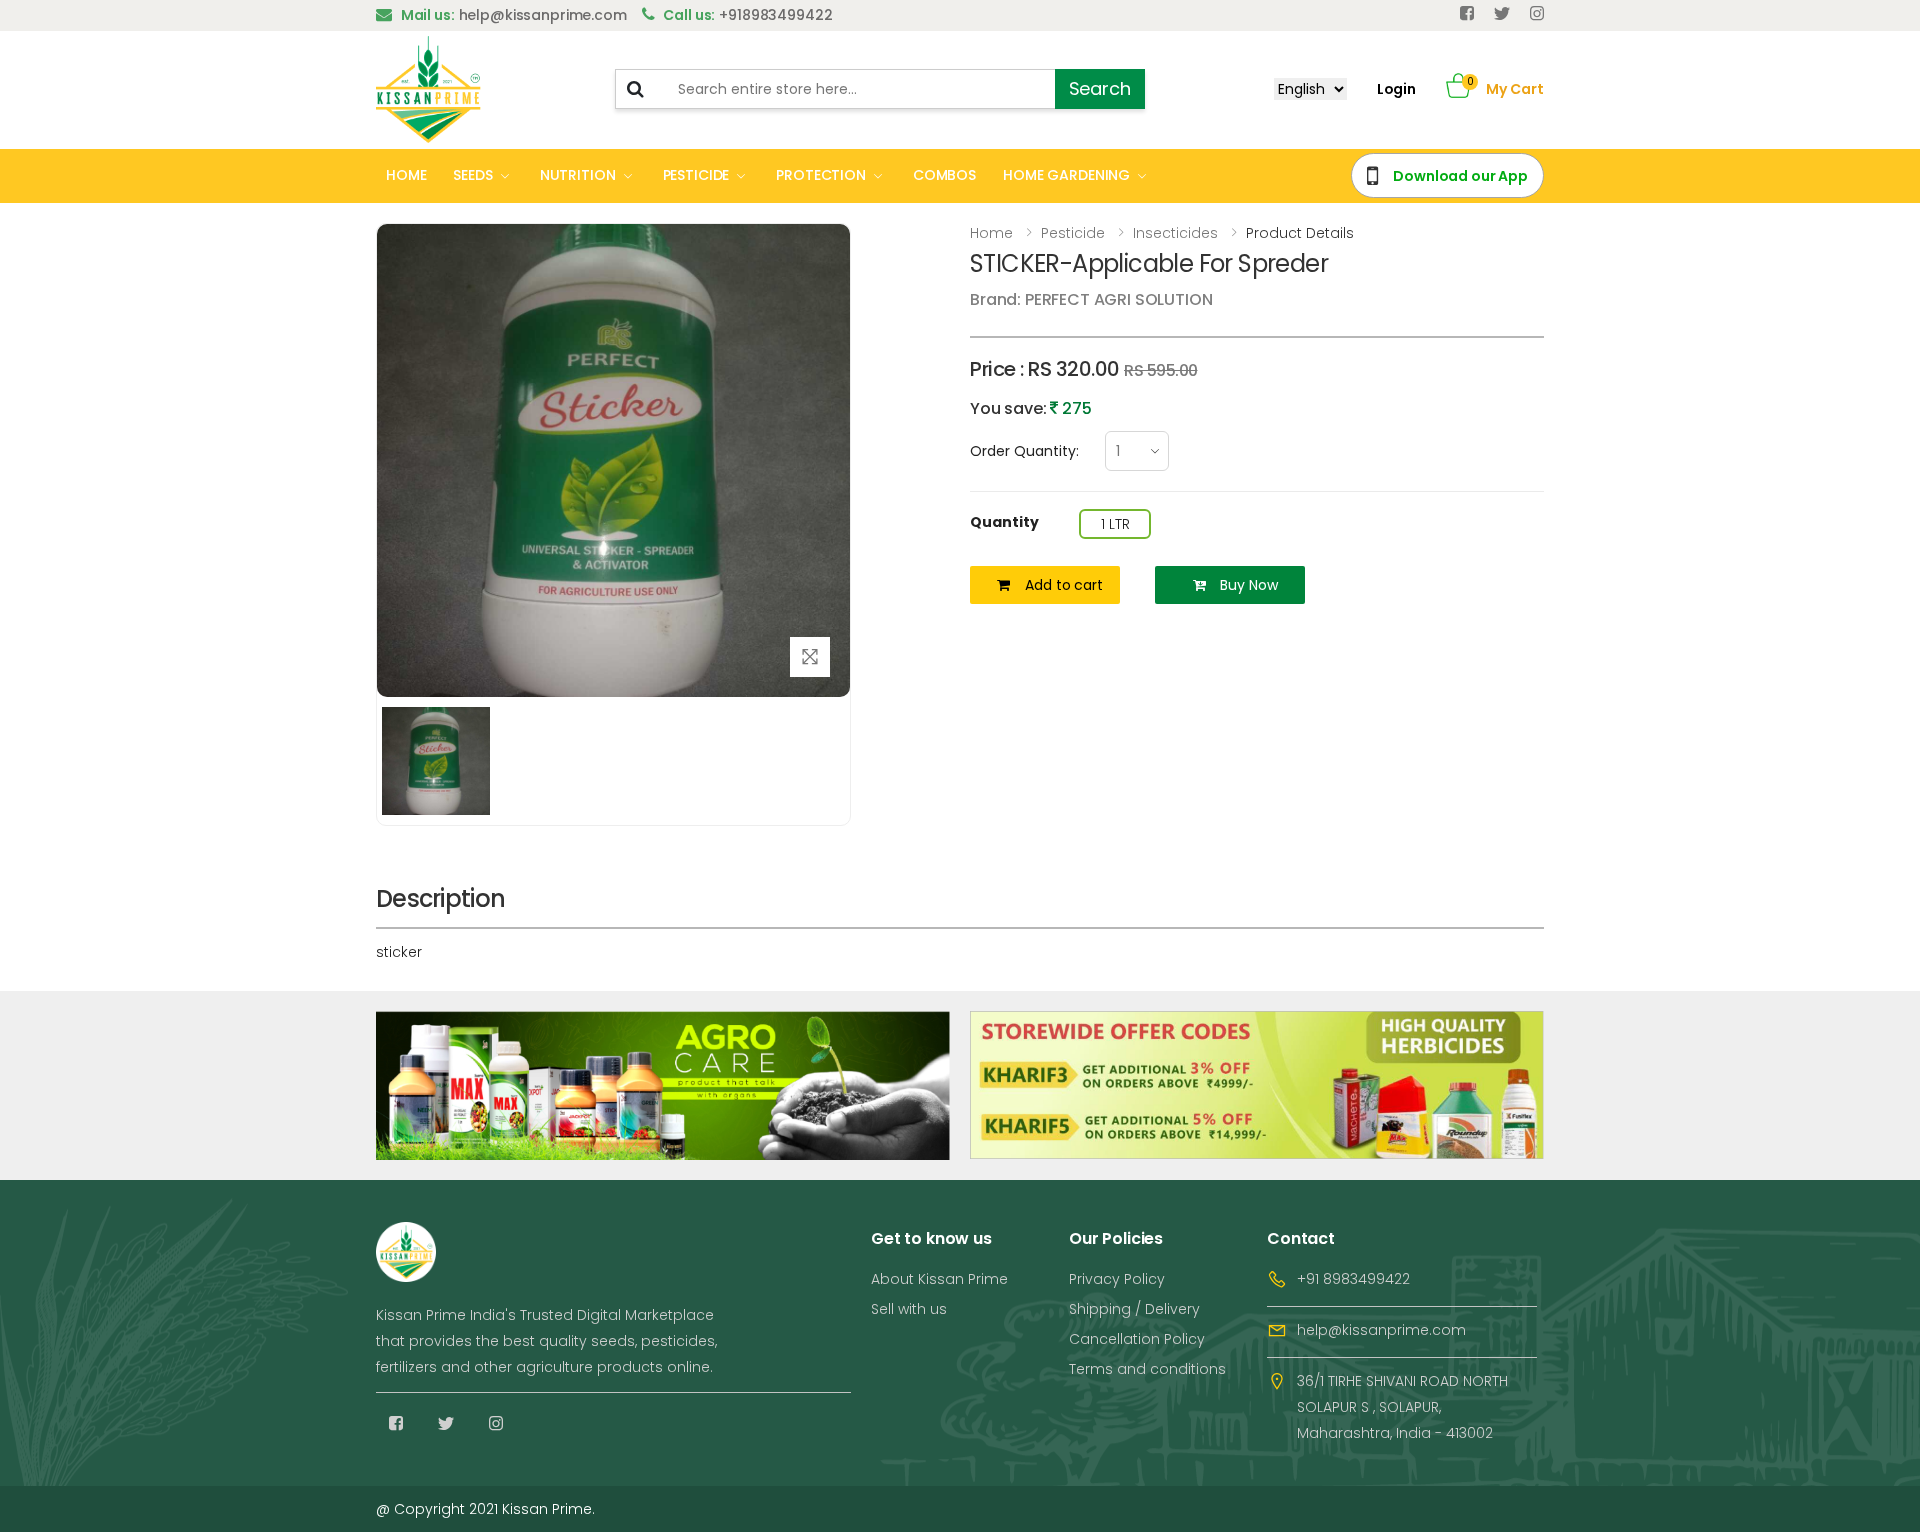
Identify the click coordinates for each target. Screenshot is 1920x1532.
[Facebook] (1467, 13)
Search (1100, 88)
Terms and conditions (1147, 1369)
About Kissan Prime (939, 1279)
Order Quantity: (1024, 451)
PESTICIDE (696, 175)
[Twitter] (1502, 13)
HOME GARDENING (1066, 175)
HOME (406, 175)
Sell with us (909, 1309)
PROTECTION (821, 175)
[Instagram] (496, 1423)
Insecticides (1175, 233)
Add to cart (1063, 585)
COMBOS (944, 175)
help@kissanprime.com (1381, 1330)
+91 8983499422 (1353, 1279)
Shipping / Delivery (1134, 1309)
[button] (1458, 89)
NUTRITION (578, 175)
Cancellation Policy (1137, 1339)
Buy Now (1248, 585)
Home (991, 233)
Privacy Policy (1117, 1279)
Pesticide (1073, 233)
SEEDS (472, 175)
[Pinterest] (1537, 13)
